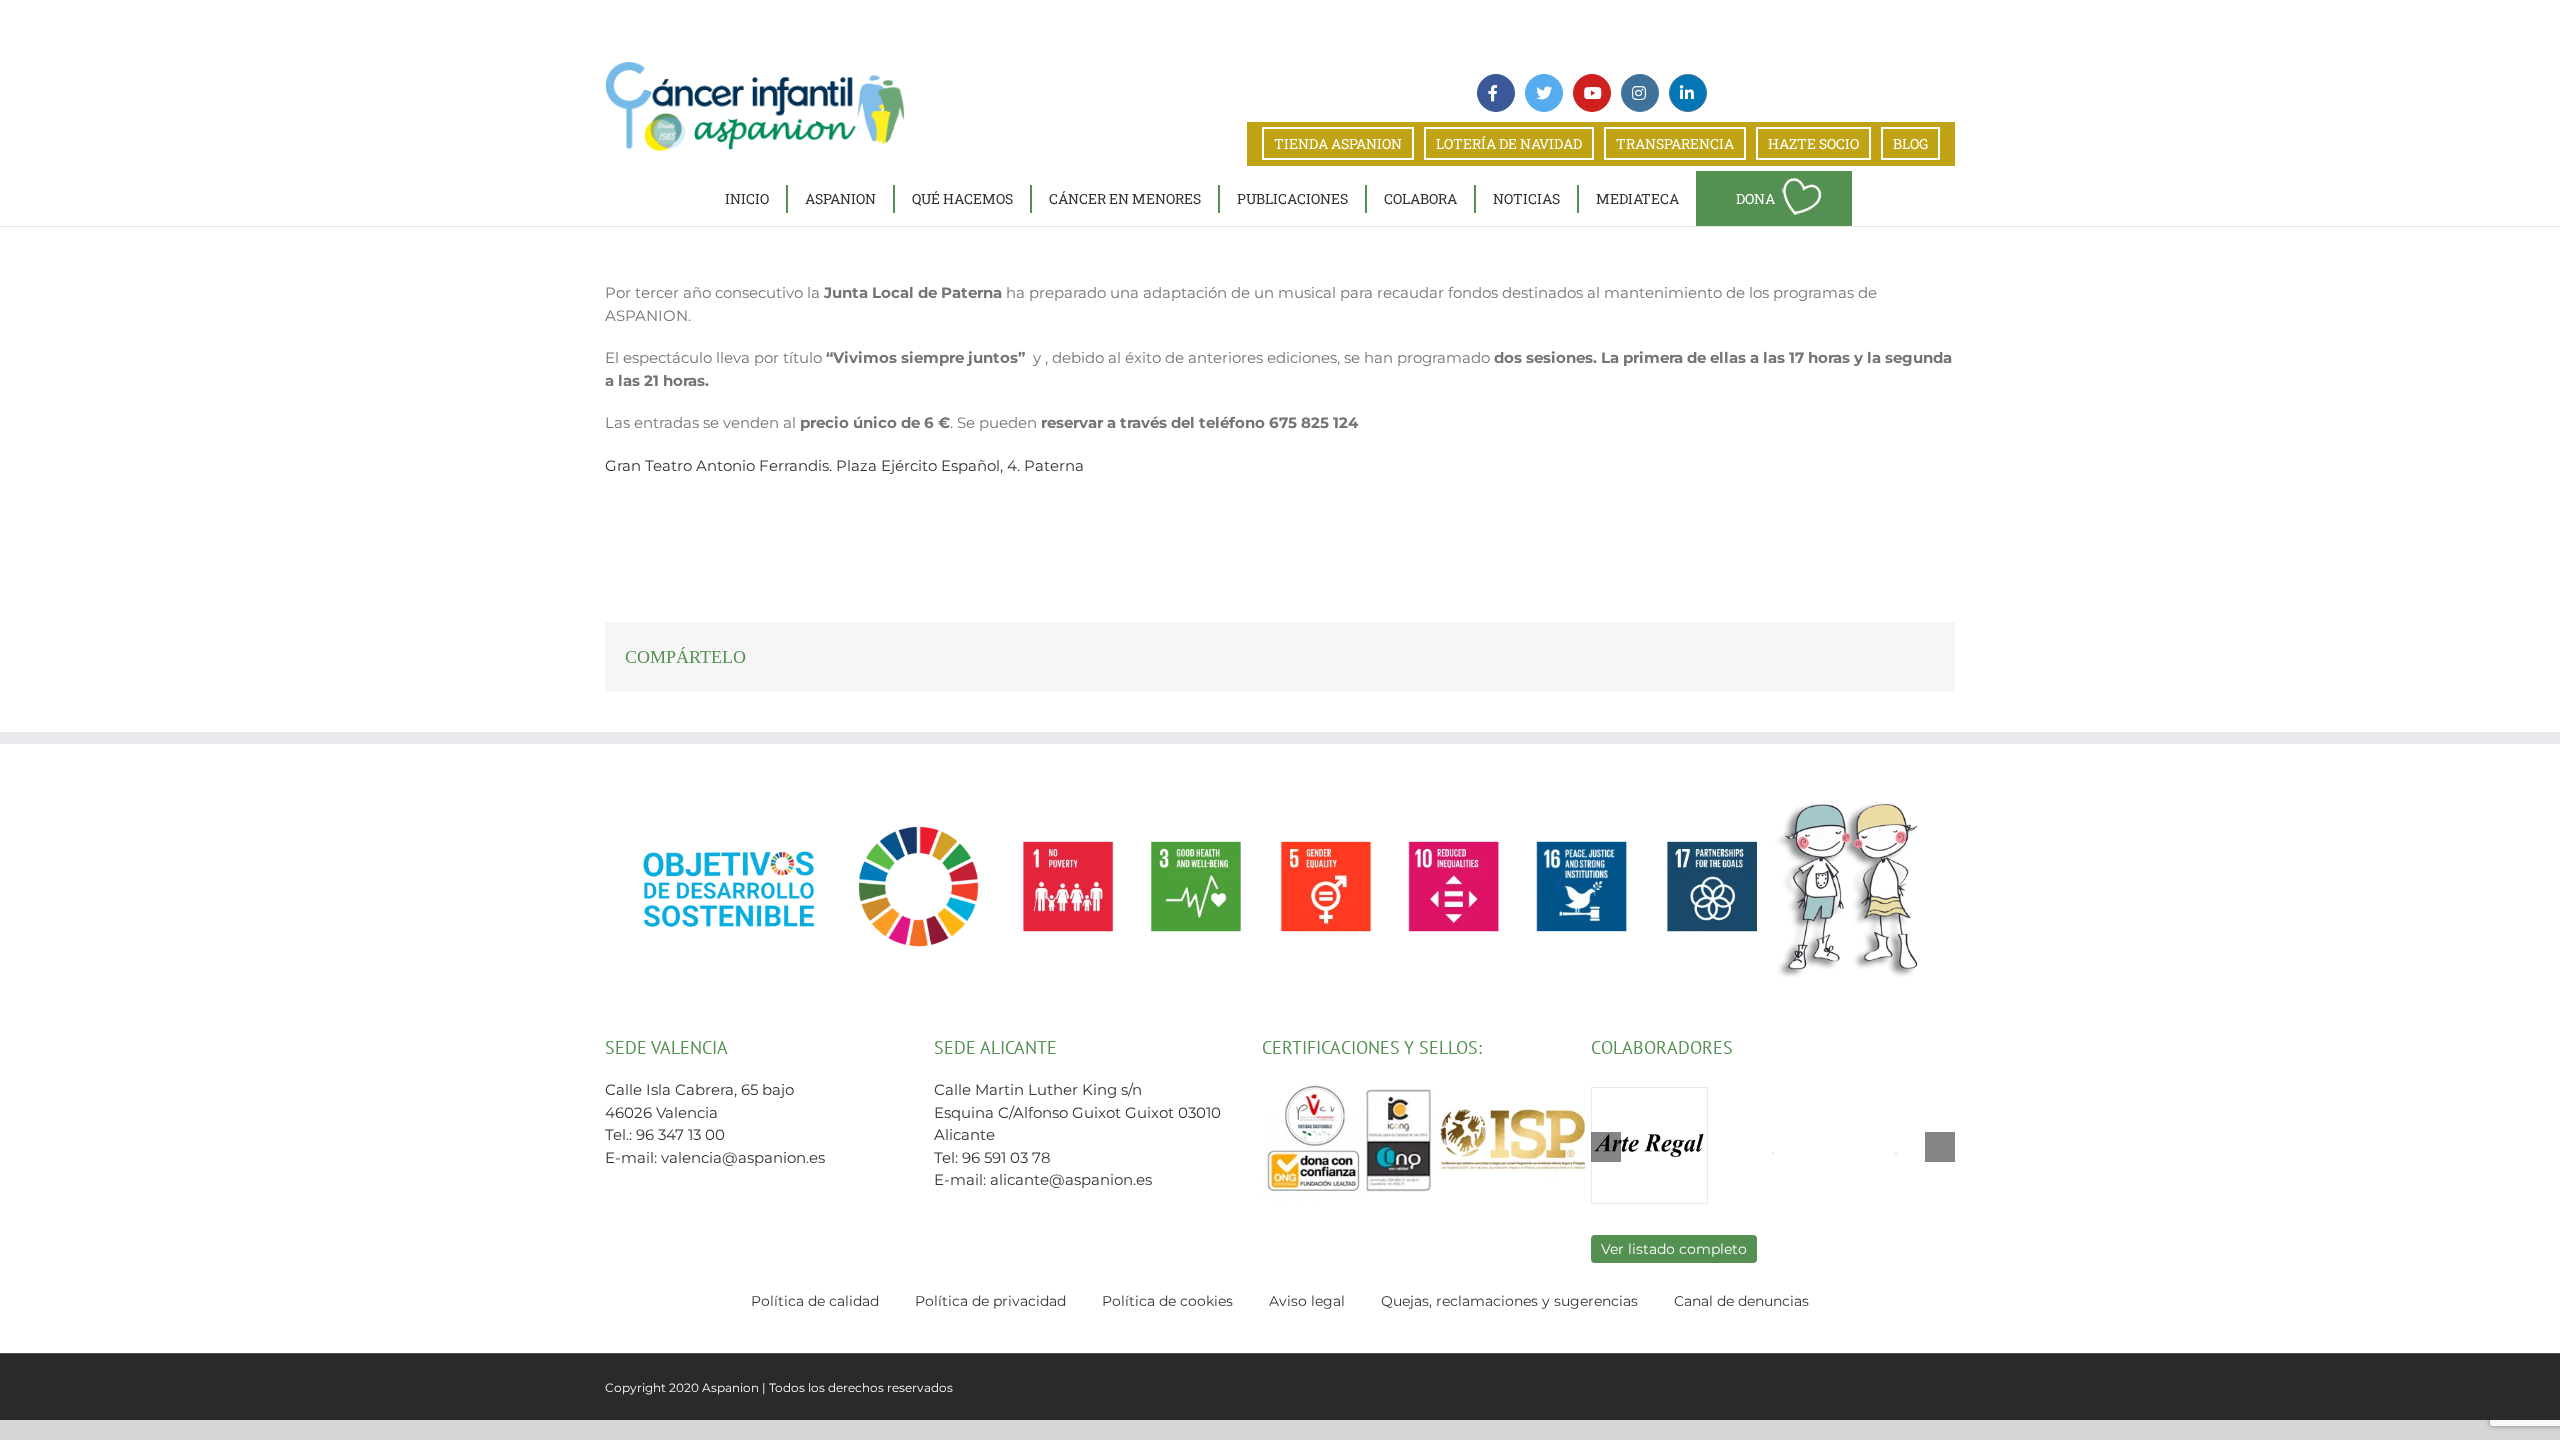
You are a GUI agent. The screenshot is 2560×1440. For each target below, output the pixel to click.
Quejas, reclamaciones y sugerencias (1509, 1301)
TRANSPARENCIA (1675, 143)
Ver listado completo (1674, 1249)
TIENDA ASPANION (1338, 143)
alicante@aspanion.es (1071, 1179)
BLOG (1910, 143)
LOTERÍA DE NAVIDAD (1509, 143)
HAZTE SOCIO (1813, 143)
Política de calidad (815, 1301)
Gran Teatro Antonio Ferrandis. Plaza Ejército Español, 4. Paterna (844, 465)
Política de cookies (1167, 1301)
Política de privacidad (990, 1301)
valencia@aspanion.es (743, 1157)
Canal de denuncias (1741, 1301)
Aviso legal (1307, 1301)
